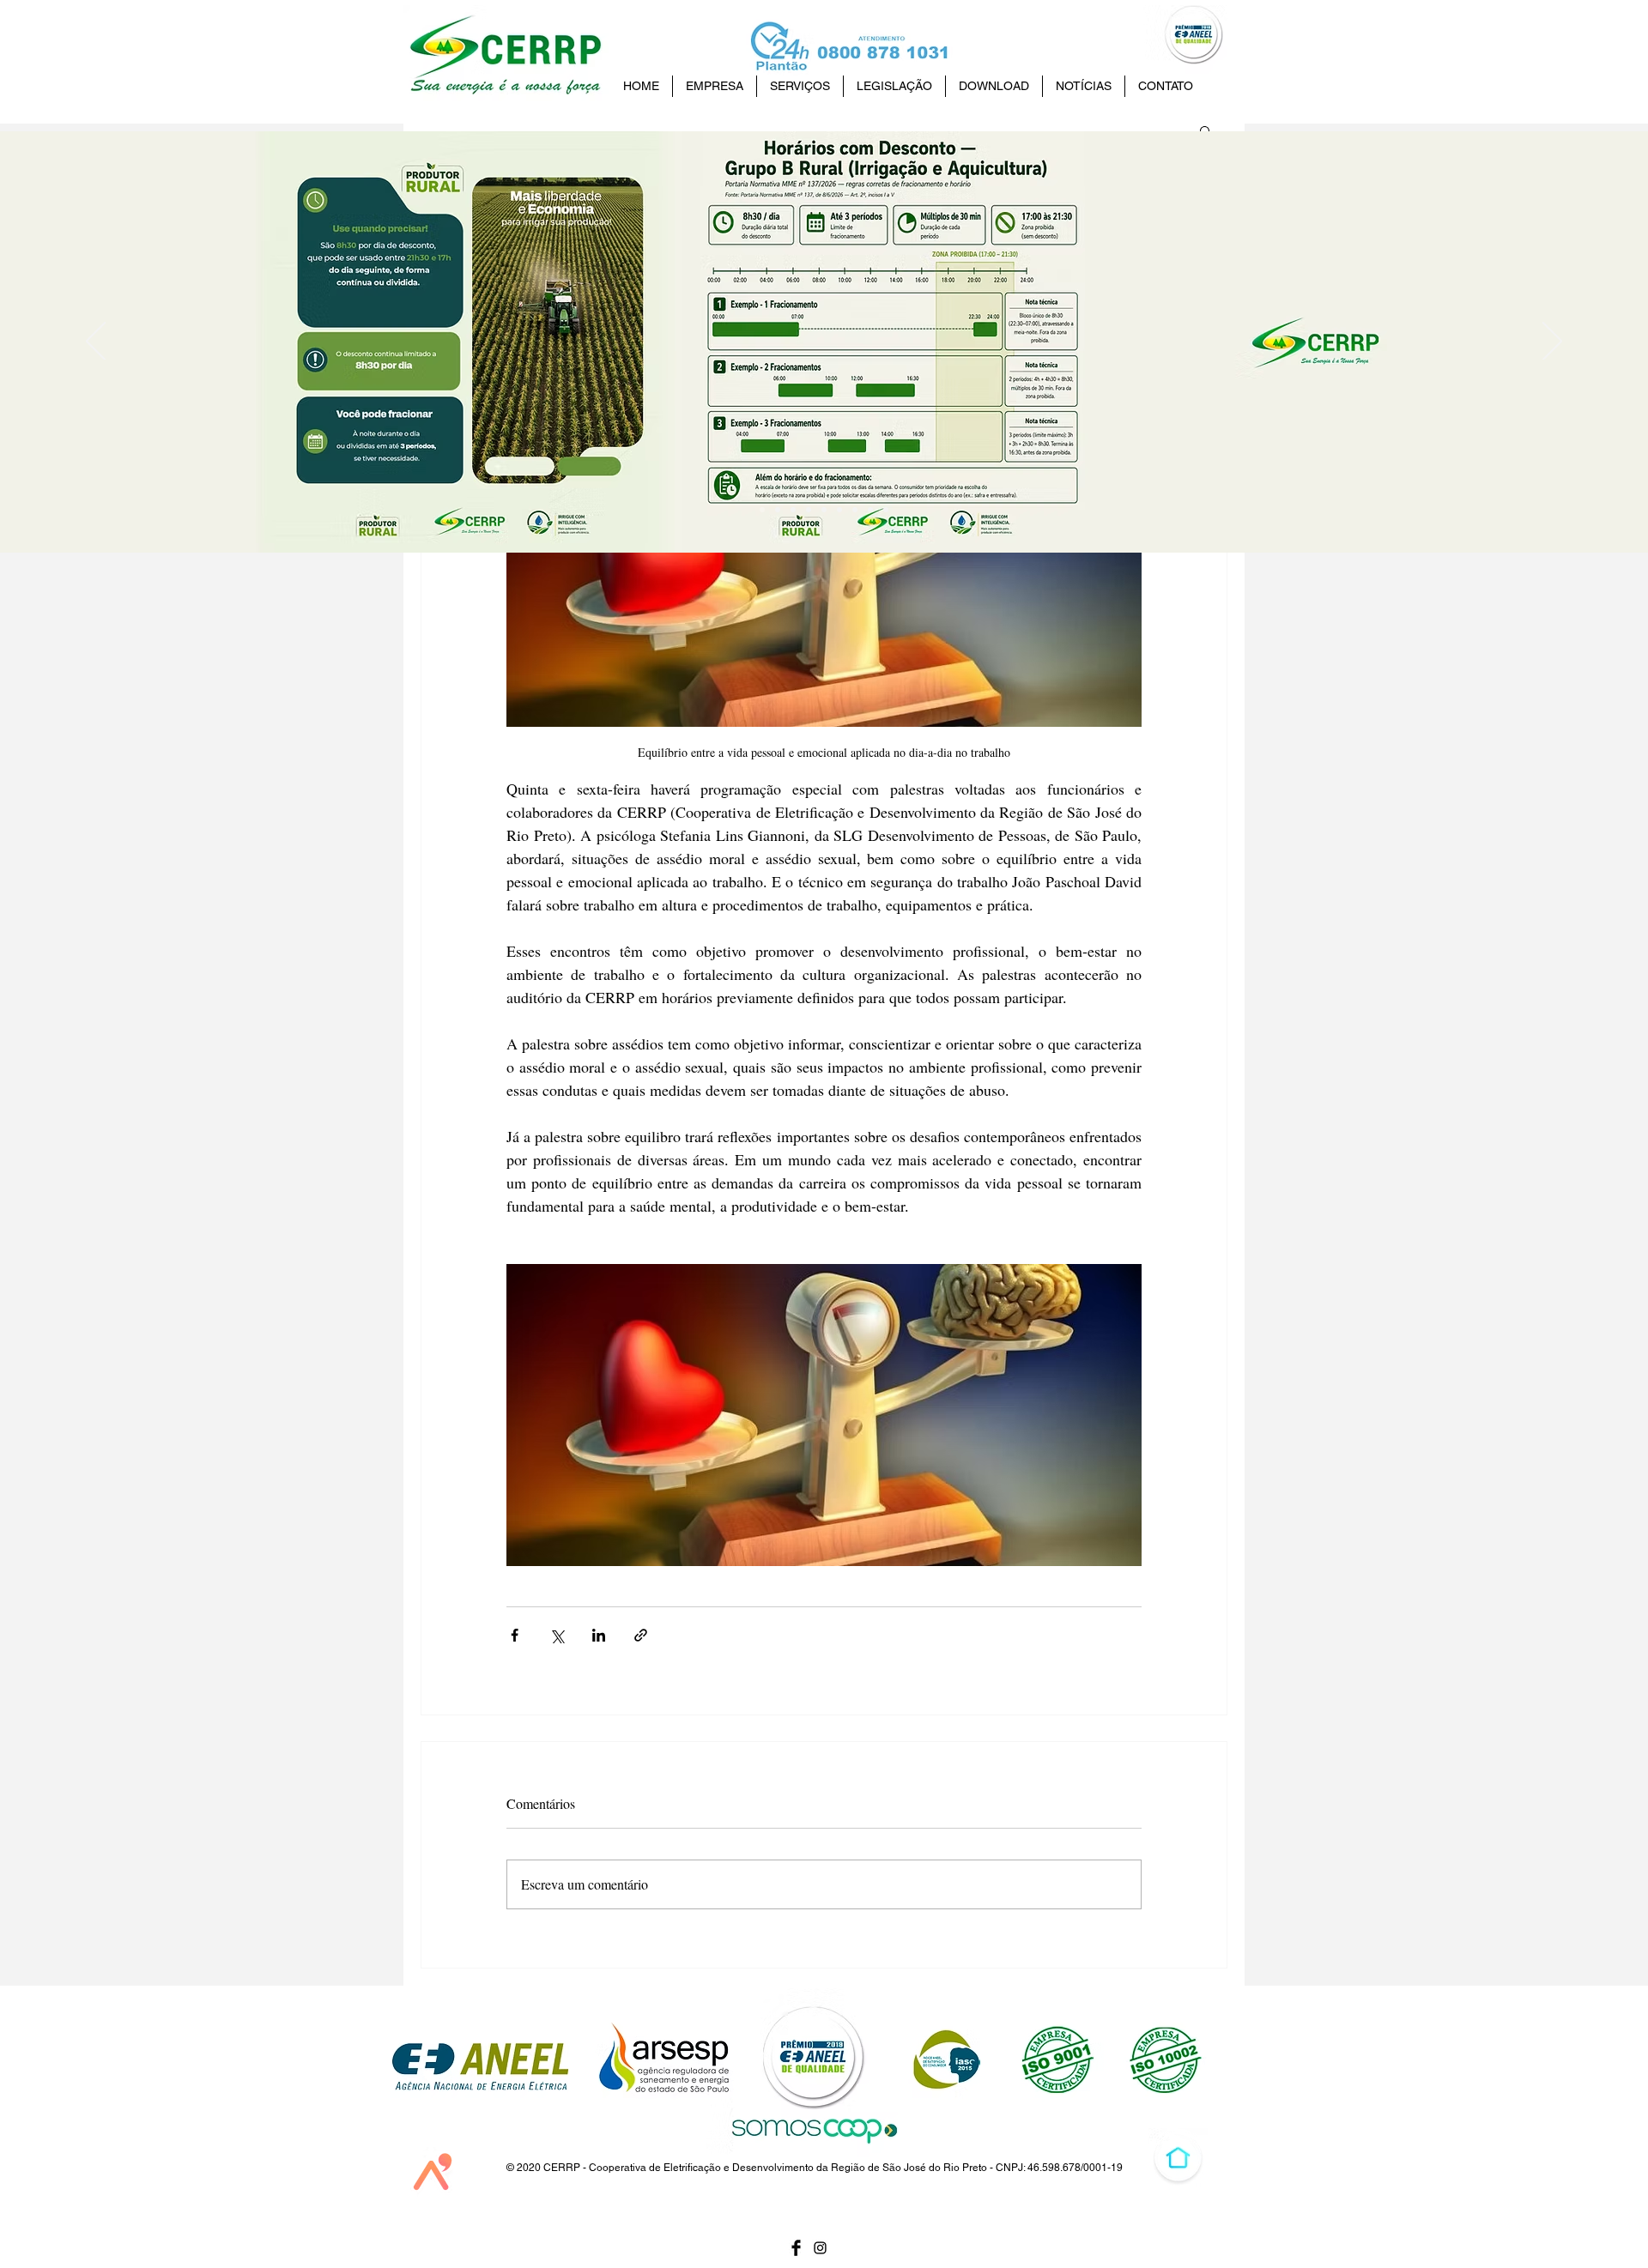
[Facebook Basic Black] (796, 2248)
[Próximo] (1552, 342)
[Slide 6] (809, 510)
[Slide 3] (855, 510)
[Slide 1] (870, 510)
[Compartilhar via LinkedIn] (599, 1635)
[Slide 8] (778, 510)
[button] (1206, 130)
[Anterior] (96, 342)
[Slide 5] (824, 510)
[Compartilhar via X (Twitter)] (557, 1635)
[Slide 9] (762, 510)
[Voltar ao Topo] (1178, 2158)
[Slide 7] (793, 510)
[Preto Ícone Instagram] (820, 2248)
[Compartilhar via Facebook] (515, 1635)
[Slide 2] (839, 510)
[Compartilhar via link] (641, 1635)
